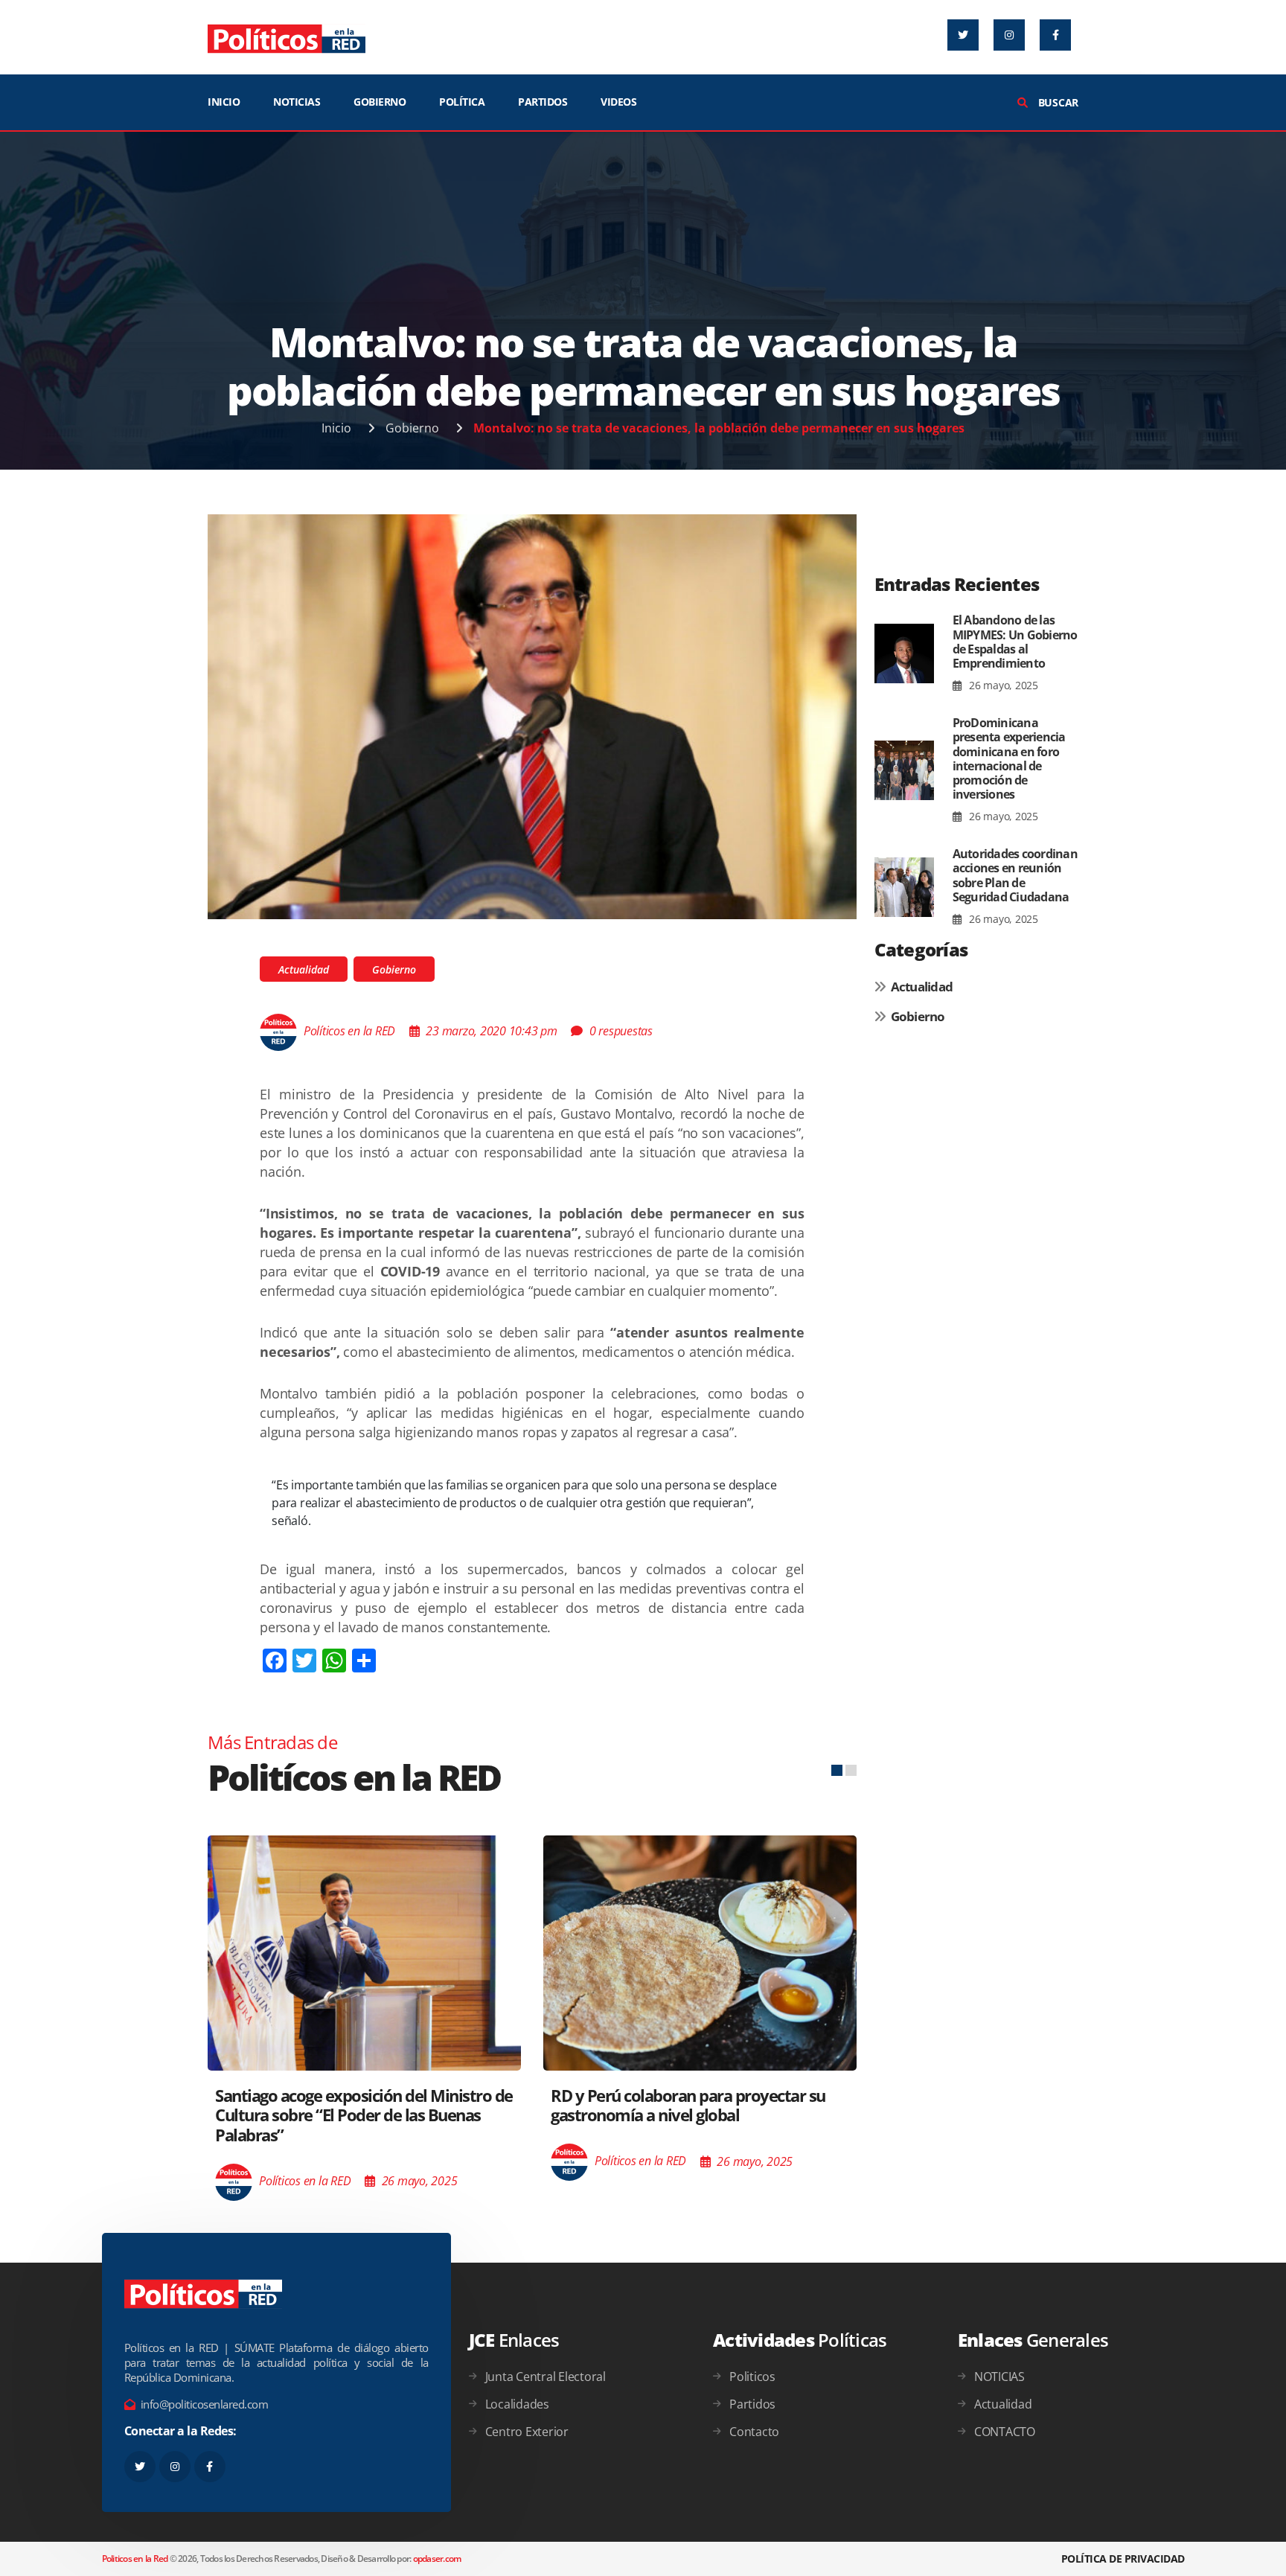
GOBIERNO (380, 102)
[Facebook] (1055, 35)
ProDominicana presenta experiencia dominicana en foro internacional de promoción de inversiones (1009, 758)
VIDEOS (618, 102)
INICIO (224, 102)
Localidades (517, 2404)
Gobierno (412, 428)
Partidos (752, 2404)
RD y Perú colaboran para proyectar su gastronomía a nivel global (688, 2105)
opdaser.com (437, 2559)
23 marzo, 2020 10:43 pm (491, 1031)
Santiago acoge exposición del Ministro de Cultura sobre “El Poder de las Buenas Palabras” (364, 2115)
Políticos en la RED (349, 1031)
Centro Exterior (527, 2432)
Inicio (336, 428)
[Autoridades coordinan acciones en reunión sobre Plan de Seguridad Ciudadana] (904, 887)
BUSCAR (1057, 102)
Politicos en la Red (135, 2559)
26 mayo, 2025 (1002, 685)
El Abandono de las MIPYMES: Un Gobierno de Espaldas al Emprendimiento (1015, 642)
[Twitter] (963, 35)
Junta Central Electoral (546, 2377)
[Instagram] (1009, 35)
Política (462, 102)
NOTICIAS (297, 102)
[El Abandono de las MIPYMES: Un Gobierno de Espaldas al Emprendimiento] (904, 653)
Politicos (752, 2377)
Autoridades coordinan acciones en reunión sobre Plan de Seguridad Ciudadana (1015, 875)
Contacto (754, 2432)
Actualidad (304, 969)
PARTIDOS (543, 102)
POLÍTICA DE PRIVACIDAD (1123, 2559)
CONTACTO (1005, 2432)
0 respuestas (621, 1031)
